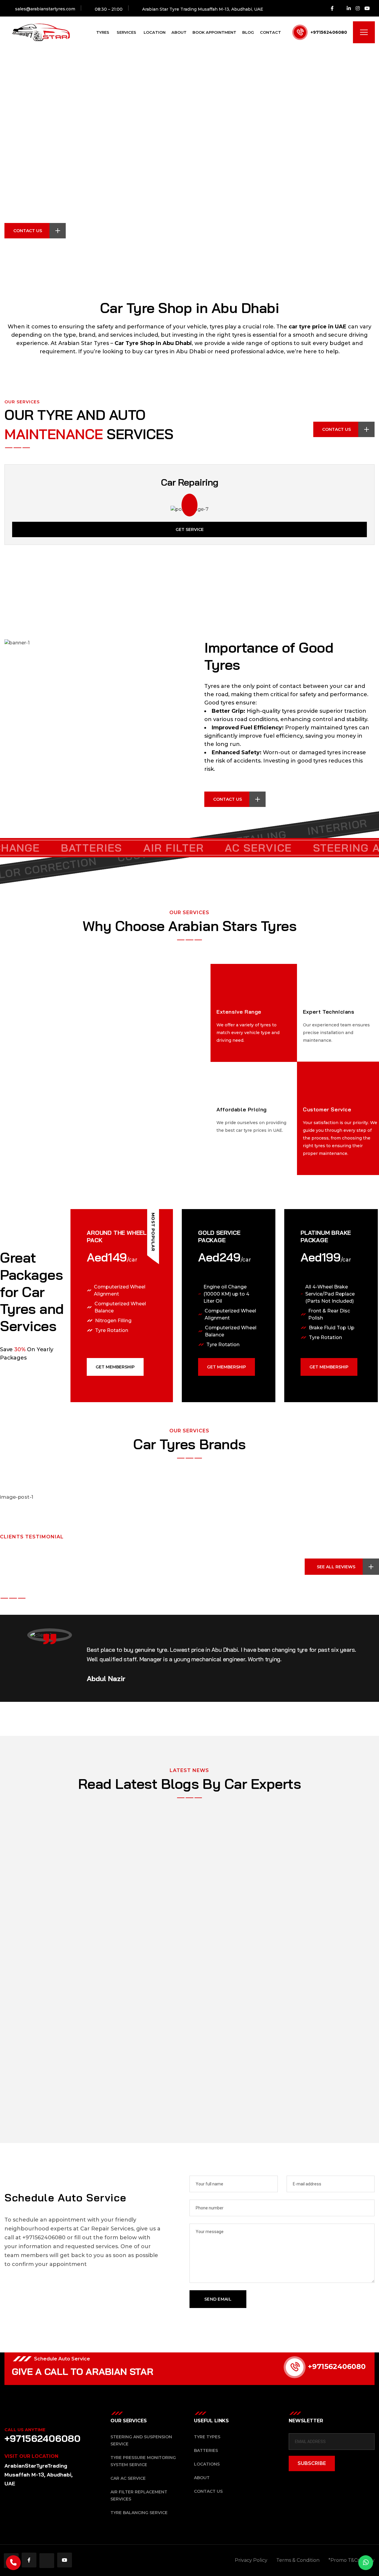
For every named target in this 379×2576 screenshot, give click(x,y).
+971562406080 (329, 32)
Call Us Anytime (25, 2430)
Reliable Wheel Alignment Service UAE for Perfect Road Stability (119, 1836)
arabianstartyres (36, 1856)
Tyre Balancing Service (139, 2513)
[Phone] (13, 2563)
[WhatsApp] (366, 2563)
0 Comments (339, 1856)
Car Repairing (189, 482)
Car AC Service (128, 2478)
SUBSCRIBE (312, 2463)
